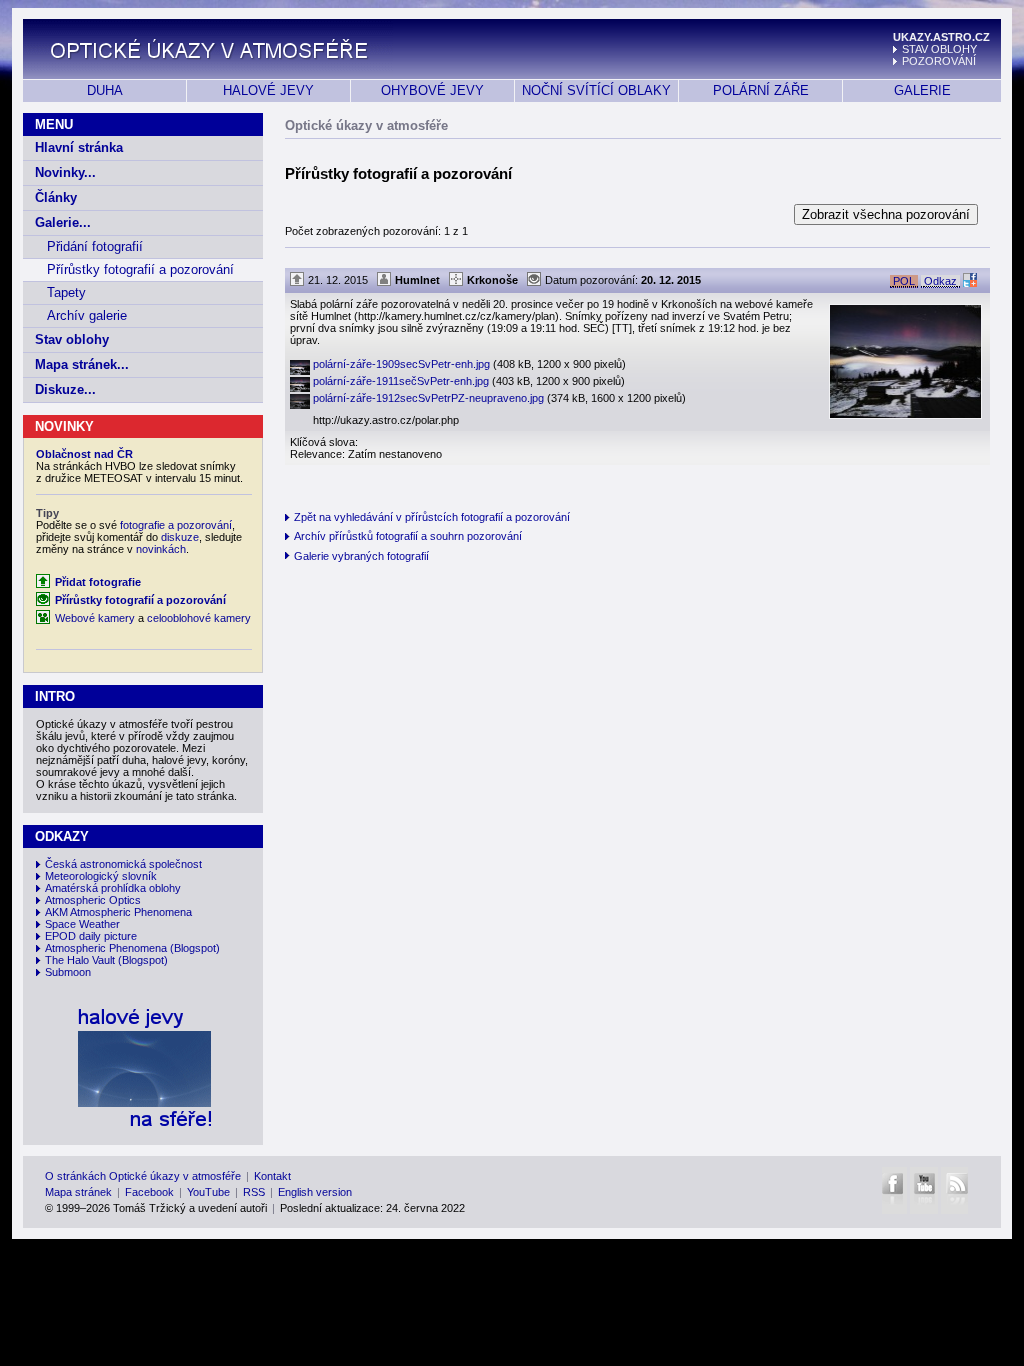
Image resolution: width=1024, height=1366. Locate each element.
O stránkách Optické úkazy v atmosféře (143, 1176)
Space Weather (82, 924)
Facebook (149, 1192)
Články (56, 197)
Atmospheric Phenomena (106, 948)
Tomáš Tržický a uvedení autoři (190, 1208)
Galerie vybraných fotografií (361, 556)
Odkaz (940, 281)
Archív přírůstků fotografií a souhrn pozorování (408, 536)
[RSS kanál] (954, 1190)
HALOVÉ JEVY (268, 90)
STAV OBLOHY (939, 49)
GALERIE (922, 90)
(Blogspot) (195, 948)
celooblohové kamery (199, 618)
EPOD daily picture (91, 936)
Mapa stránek (78, 1192)
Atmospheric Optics (93, 900)
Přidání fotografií (95, 246)
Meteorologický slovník (101, 876)
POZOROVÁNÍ (939, 61)
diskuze (180, 537)
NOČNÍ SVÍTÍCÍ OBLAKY (596, 90)
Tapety (66, 292)
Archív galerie (87, 315)
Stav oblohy (72, 339)
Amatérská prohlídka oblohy (113, 888)
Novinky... (65, 172)
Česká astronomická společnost (123, 864)
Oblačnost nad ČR (84, 454)
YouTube (208, 1192)
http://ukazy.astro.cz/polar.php (386, 420)
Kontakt (272, 1176)
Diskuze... (65, 389)
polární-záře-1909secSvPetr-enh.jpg (469, 364)
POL (904, 281)
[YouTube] (924, 1190)
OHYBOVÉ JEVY (432, 90)
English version (315, 1192)
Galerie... (63, 222)
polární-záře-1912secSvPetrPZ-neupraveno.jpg (499, 398)
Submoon (68, 972)
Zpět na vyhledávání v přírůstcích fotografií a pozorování (432, 517)
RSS (254, 1192)
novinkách (161, 549)
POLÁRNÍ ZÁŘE (761, 90)
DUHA (105, 90)
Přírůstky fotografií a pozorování (140, 269)
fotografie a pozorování (176, 525)
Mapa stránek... (82, 364)
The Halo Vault (80, 960)
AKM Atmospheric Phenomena (118, 912)
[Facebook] (894, 1190)
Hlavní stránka (79, 147)
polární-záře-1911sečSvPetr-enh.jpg (469, 381)
